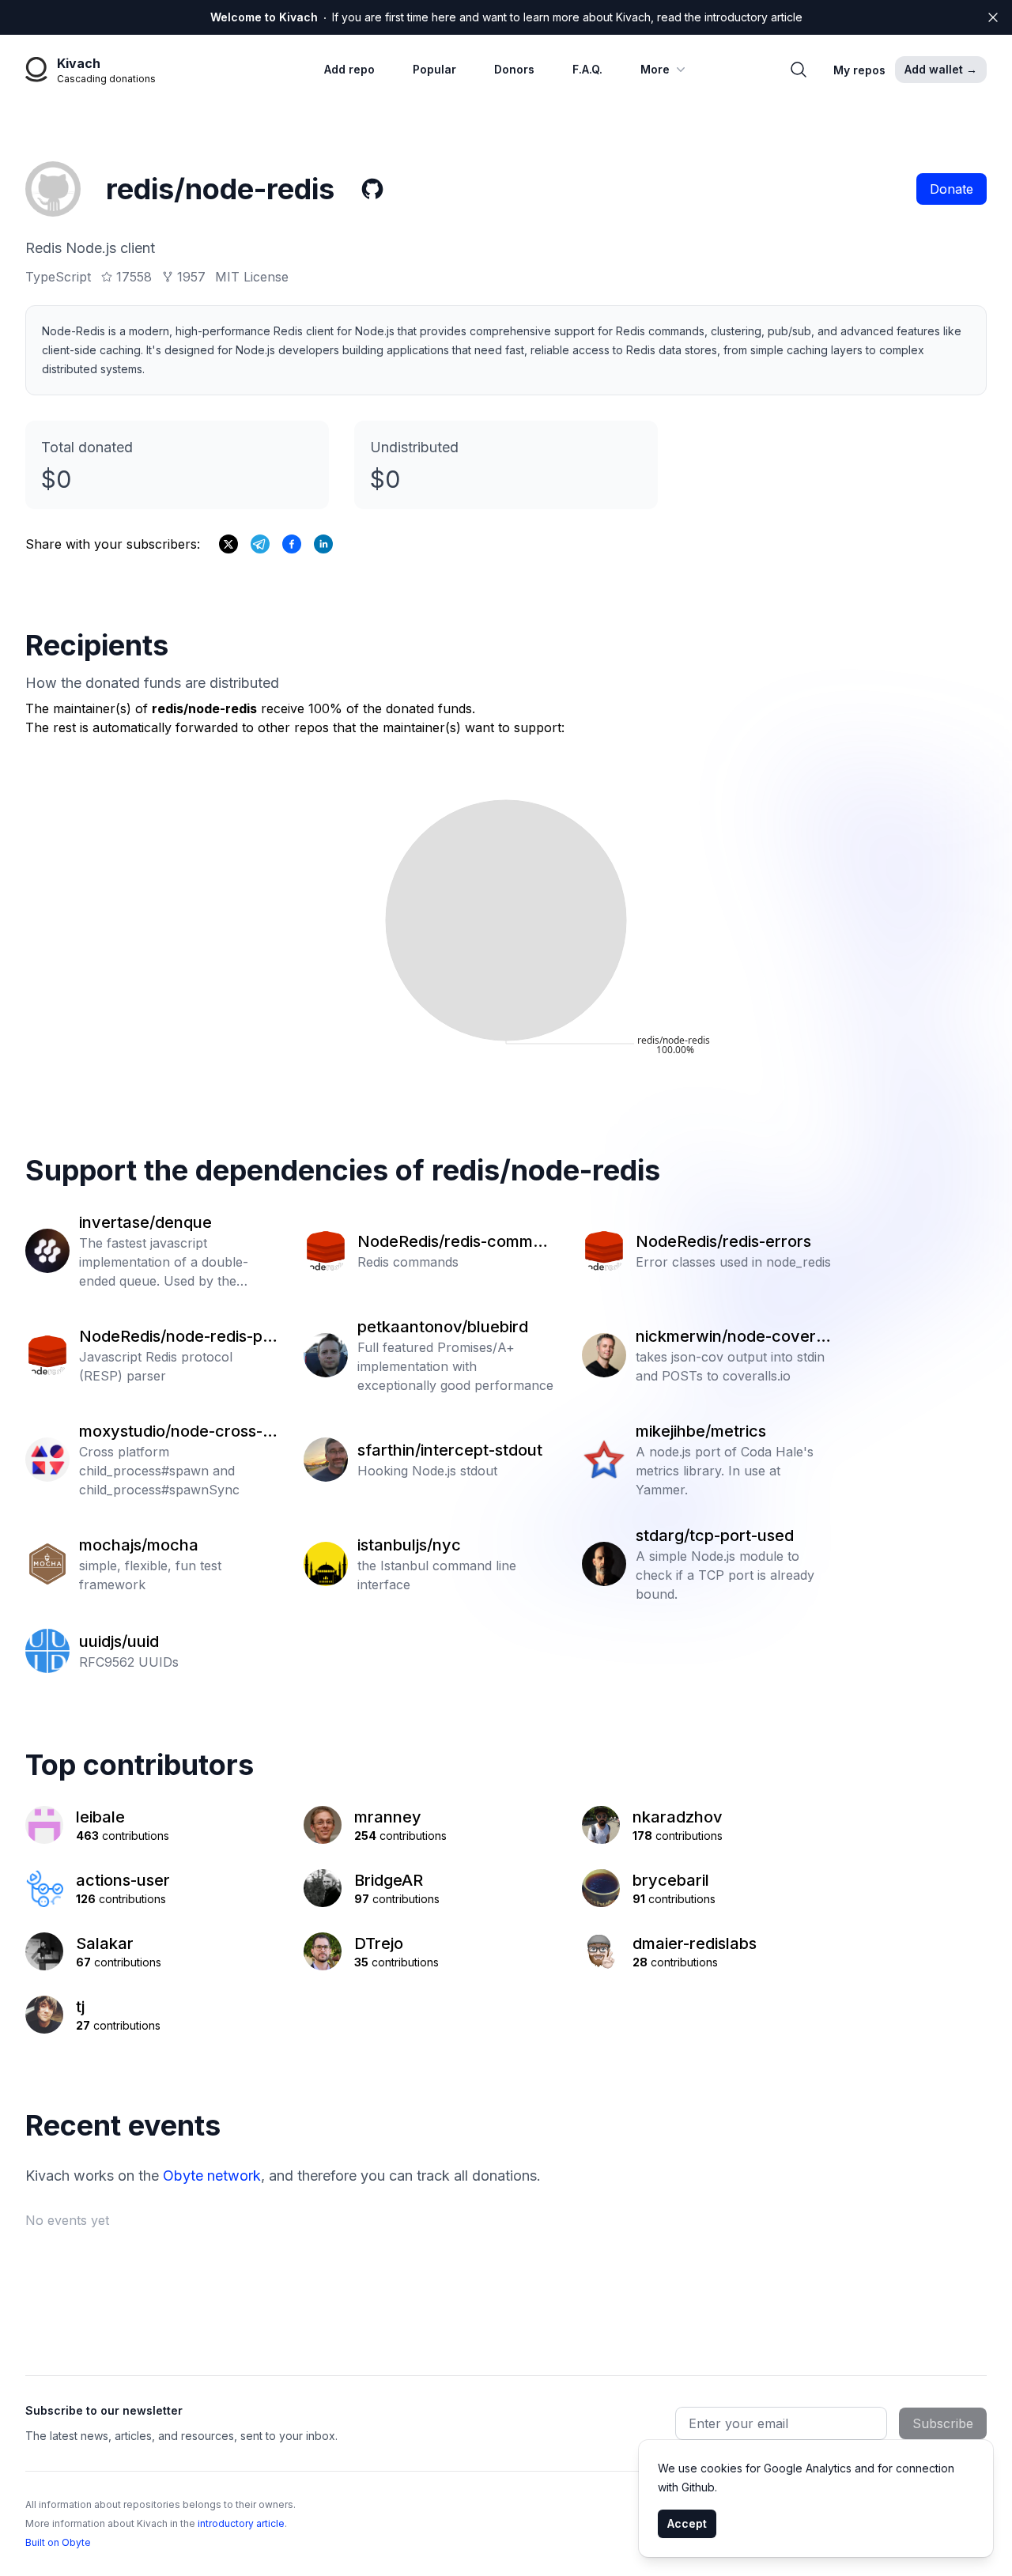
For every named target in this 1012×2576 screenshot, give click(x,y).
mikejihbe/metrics (701, 1431)
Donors (514, 69)
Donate (952, 189)
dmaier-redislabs (695, 1943)
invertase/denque (145, 1222)
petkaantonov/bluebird (443, 1327)
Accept (687, 2523)
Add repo (349, 69)
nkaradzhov (678, 1817)
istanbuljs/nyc (409, 1545)
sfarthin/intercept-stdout (450, 1450)
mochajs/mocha (139, 1545)
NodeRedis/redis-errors (723, 1241)
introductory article (241, 2523)
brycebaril (671, 1880)
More (655, 69)
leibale (100, 1817)
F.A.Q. (587, 69)
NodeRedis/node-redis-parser (179, 1337)
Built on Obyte (58, 2542)
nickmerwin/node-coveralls (734, 1337)
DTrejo (379, 1943)
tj (80, 2007)
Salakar (105, 1943)
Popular (434, 69)
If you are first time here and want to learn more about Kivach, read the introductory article (506, 17)
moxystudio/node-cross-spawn (175, 1432)
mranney (388, 1817)
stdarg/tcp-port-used (715, 1535)
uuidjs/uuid (119, 1641)
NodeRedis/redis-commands (455, 1242)
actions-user (123, 1880)
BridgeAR (389, 1880)
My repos (859, 70)
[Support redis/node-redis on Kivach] (292, 544)
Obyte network (212, 2176)
